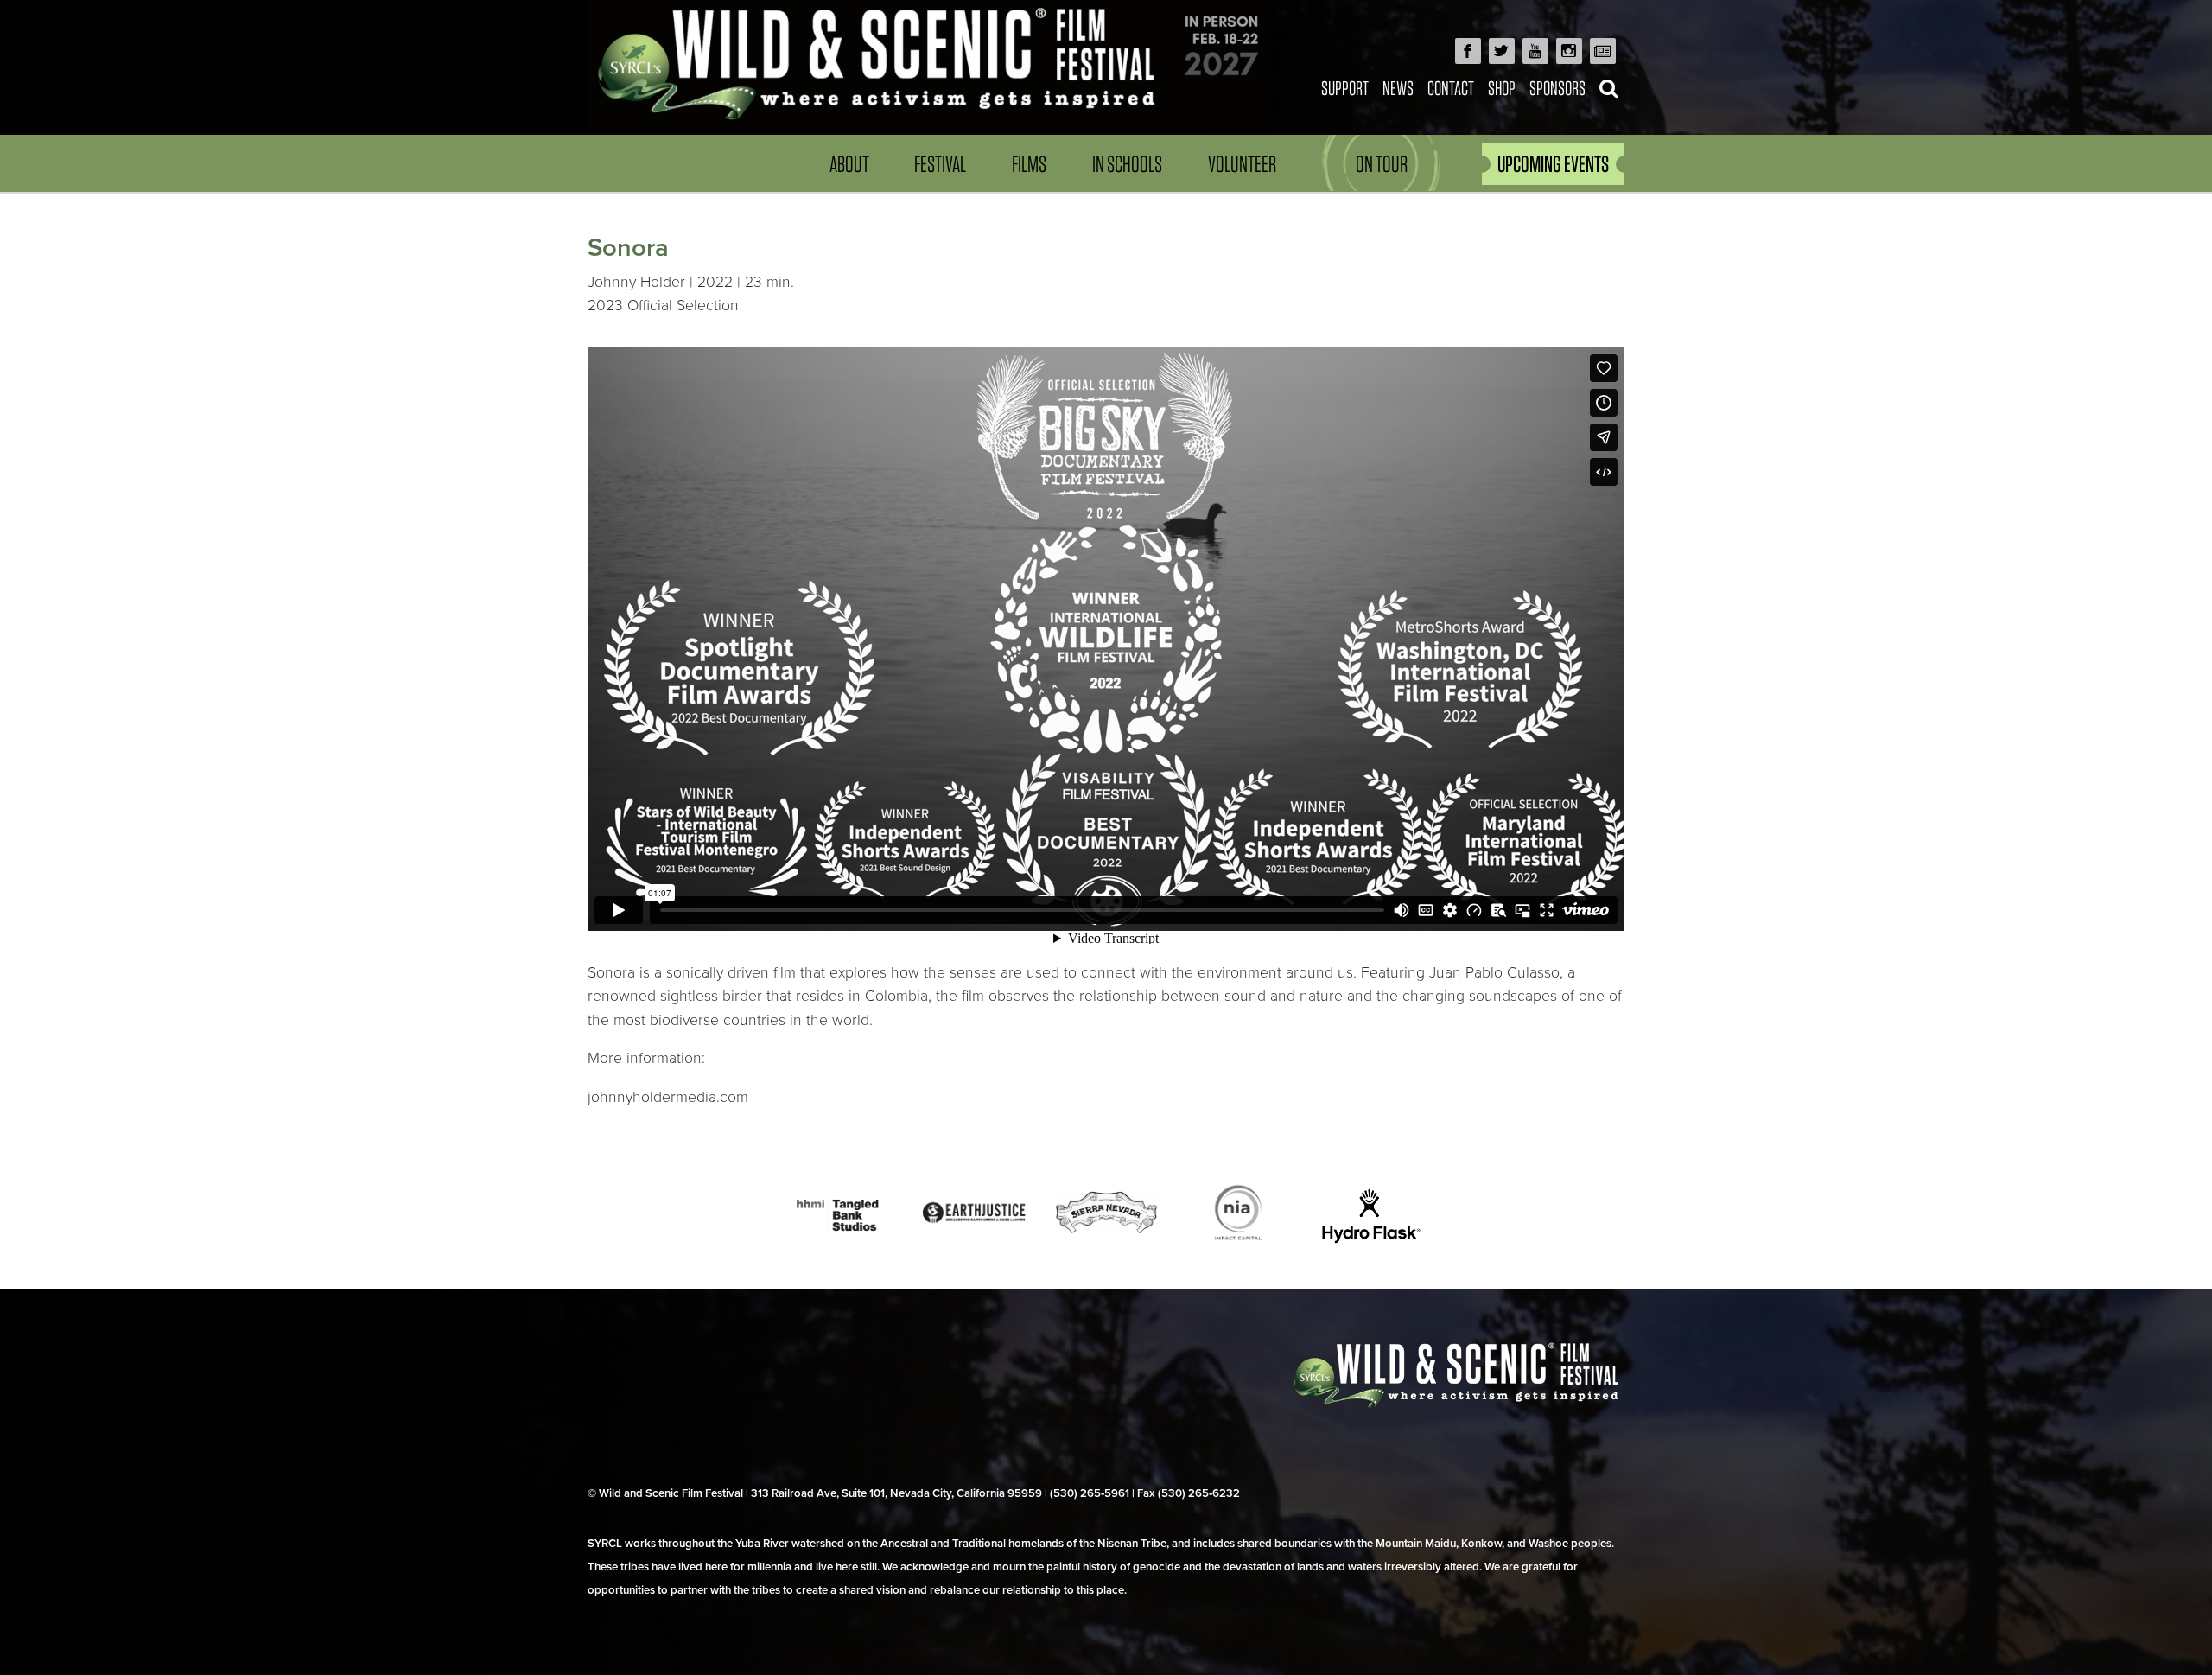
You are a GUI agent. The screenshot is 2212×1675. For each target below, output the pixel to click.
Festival (940, 164)
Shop (1502, 88)
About (849, 164)
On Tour (1382, 164)
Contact (1451, 88)
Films (1029, 164)
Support (1345, 88)
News (1398, 88)
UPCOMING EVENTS (1553, 164)
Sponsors (1557, 88)
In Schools (1127, 164)
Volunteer (1242, 164)
